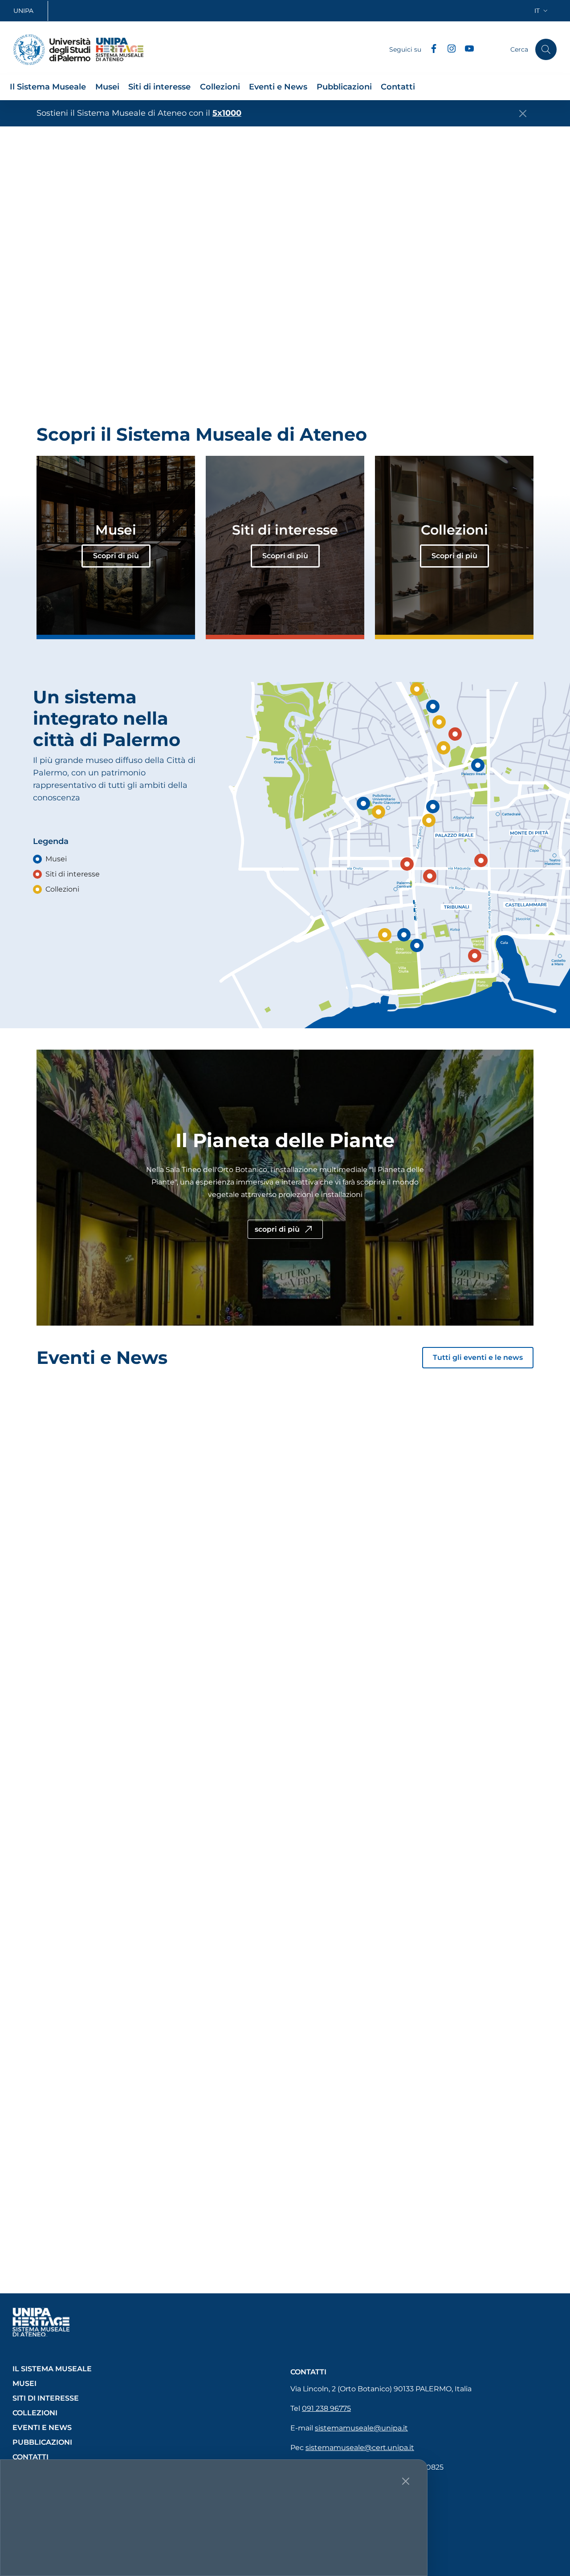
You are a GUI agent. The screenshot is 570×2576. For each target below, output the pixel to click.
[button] (542, 11)
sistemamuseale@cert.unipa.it (360, 2448)
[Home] (52, 50)
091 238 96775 (326, 2408)
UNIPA (23, 11)
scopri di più (278, 1229)
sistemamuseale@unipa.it (361, 2428)
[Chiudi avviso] (523, 114)
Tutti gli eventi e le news (478, 1357)
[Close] (406, 2481)
